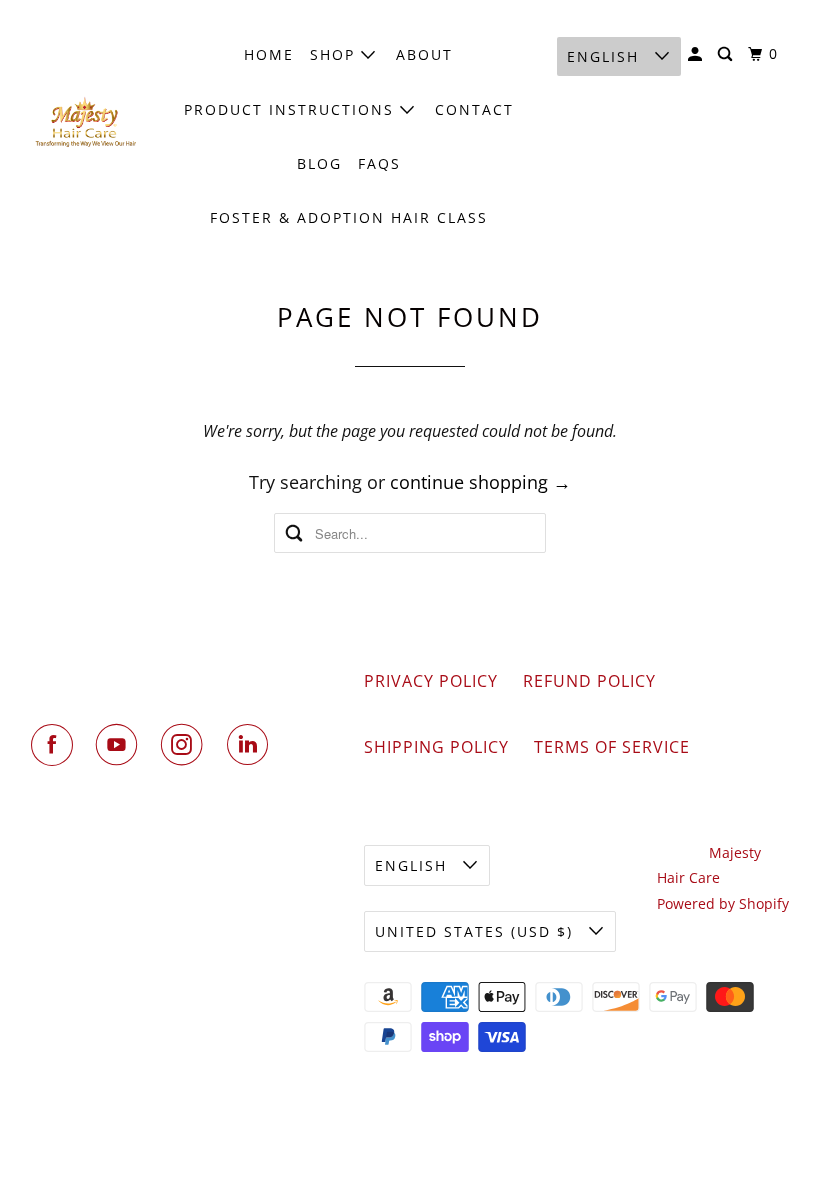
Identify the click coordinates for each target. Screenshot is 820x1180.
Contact (474, 109)
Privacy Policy (431, 681)
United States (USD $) (477, 931)
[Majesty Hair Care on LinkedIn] (252, 745)
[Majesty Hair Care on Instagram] (186, 745)
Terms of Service (612, 747)
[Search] (727, 54)
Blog (319, 163)
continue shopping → (480, 482)
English (606, 56)
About (424, 54)
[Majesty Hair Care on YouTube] (121, 745)
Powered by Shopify (723, 903)
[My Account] (697, 54)
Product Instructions (292, 109)
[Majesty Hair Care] (86, 122)
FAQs (379, 163)
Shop (335, 54)
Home (269, 54)
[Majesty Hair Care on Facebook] (56, 745)
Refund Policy (589, 681)
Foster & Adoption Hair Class (349, 217)
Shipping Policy (436, 747)
